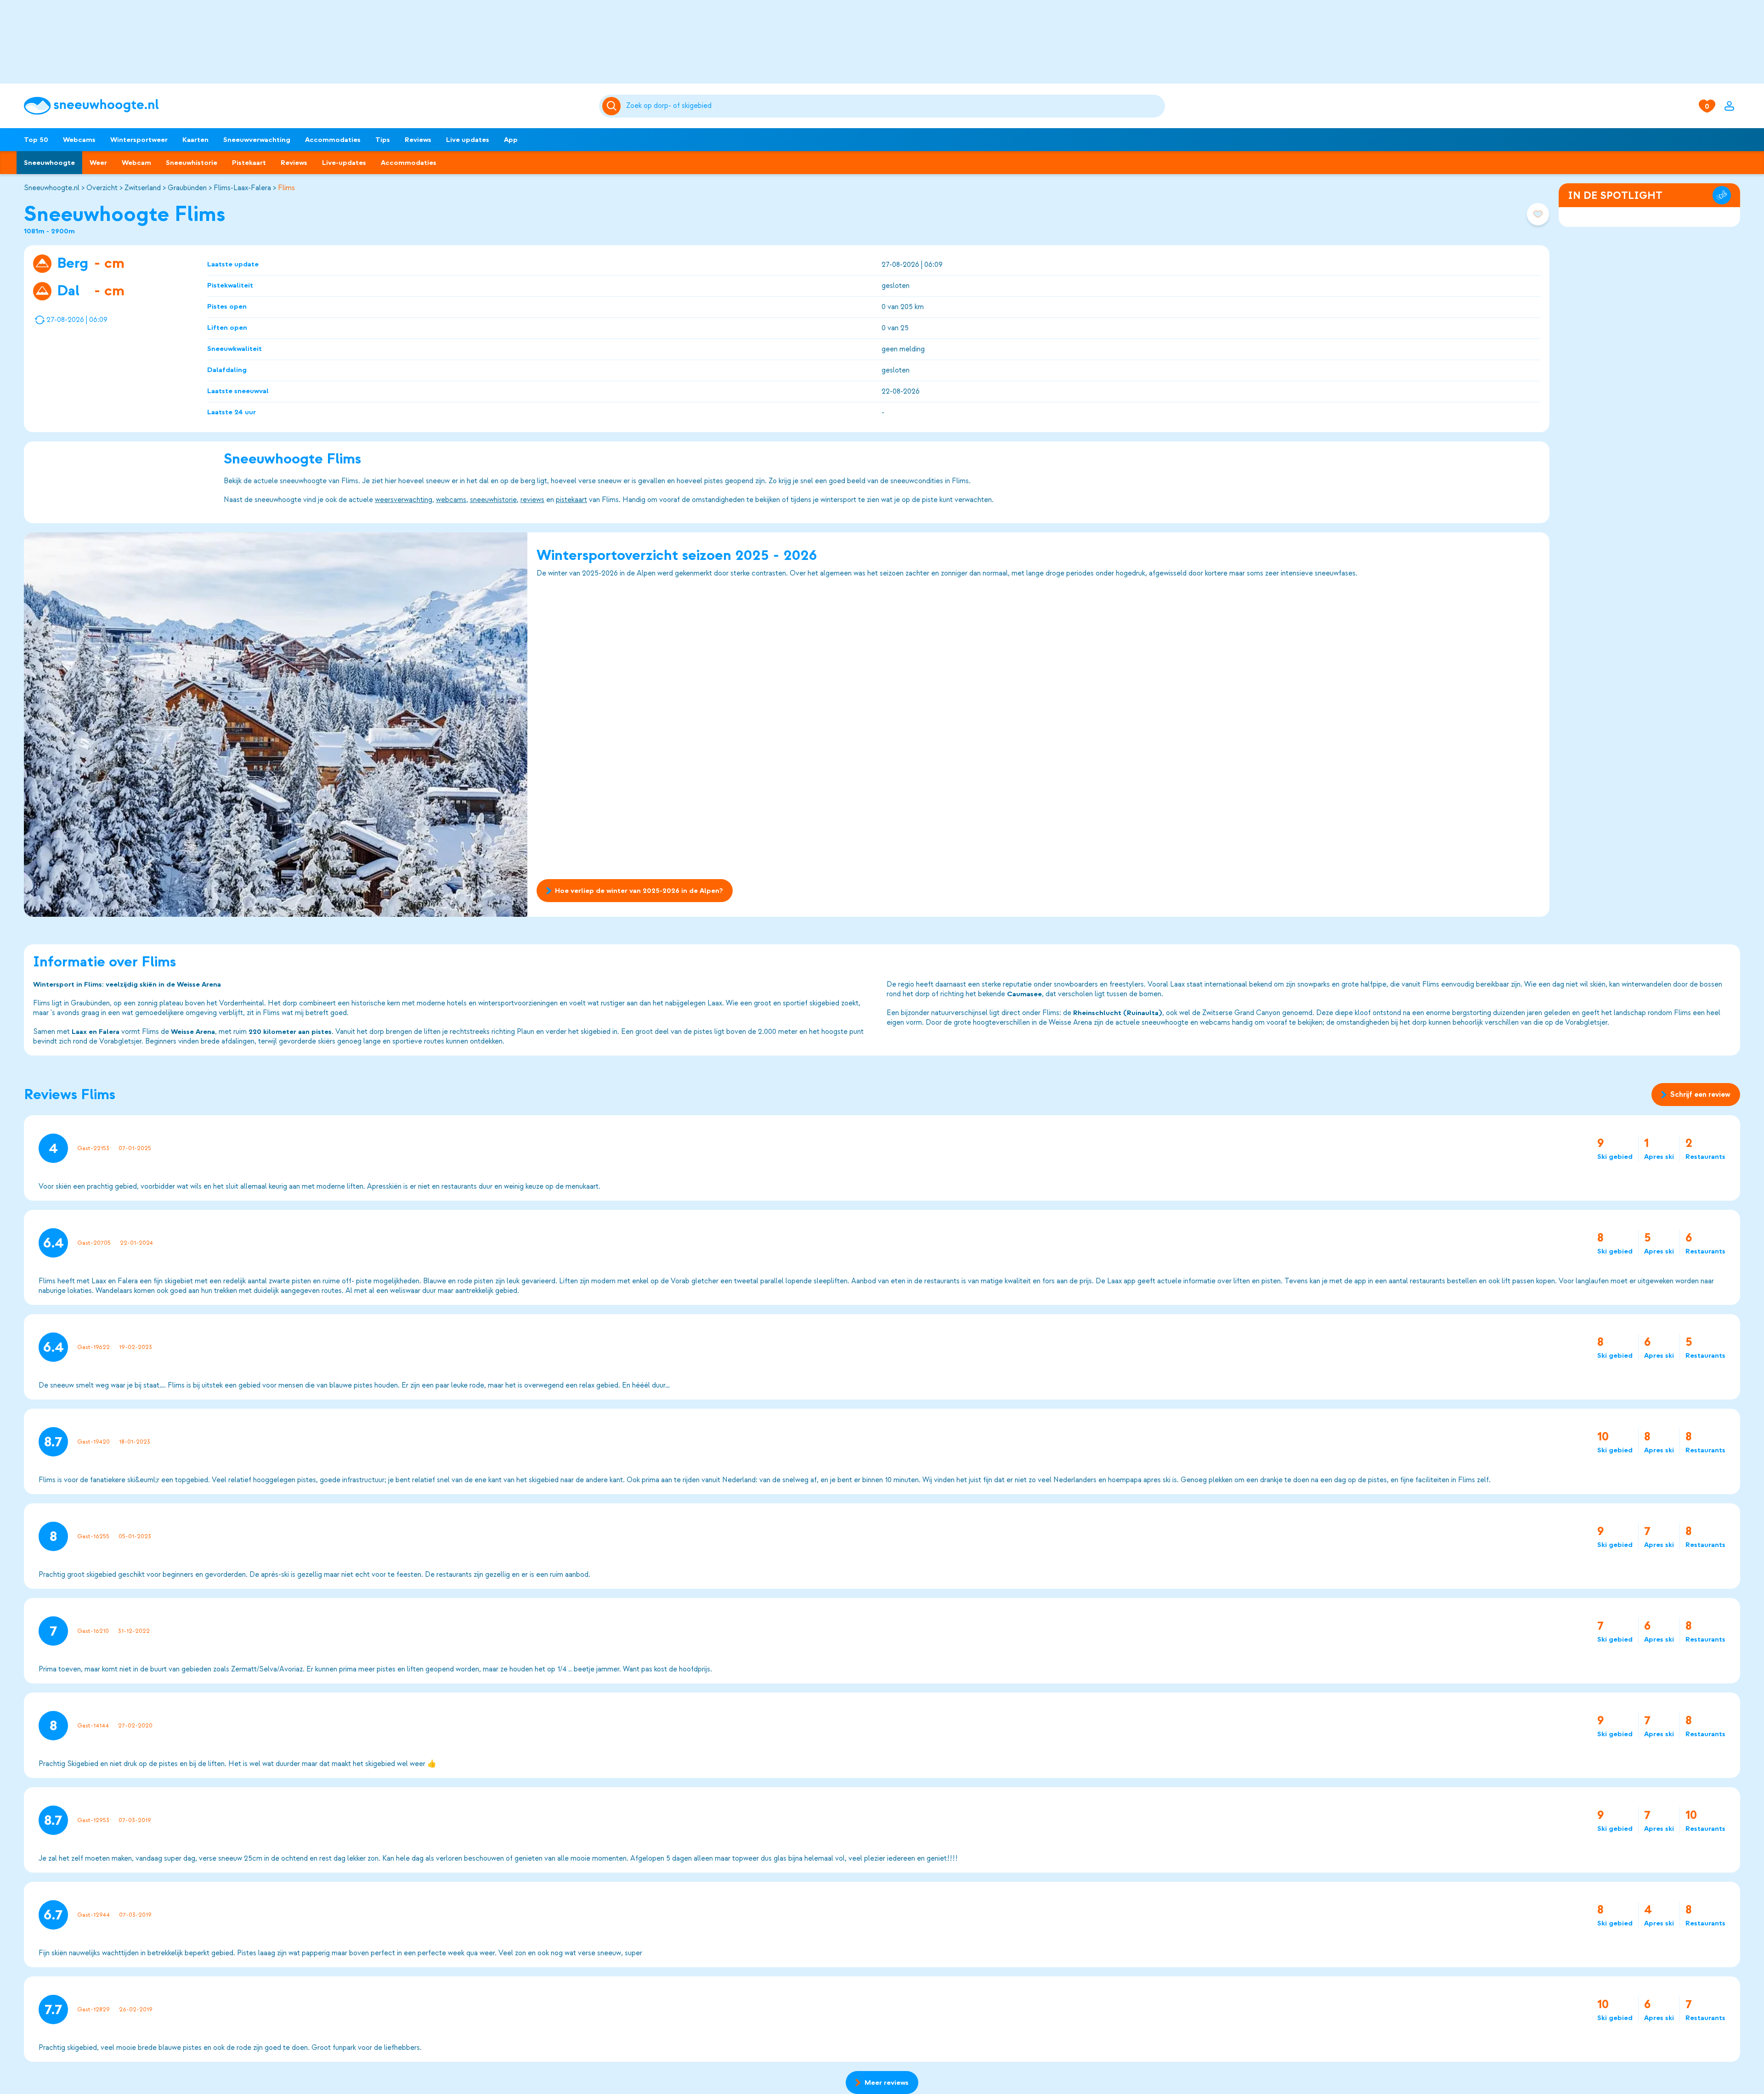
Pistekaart (249, 163)
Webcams (79, 140)
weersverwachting (404, 500)
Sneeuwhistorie (192, 163)
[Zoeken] (894, 106)
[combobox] (894, 106)
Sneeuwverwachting (257, 140)
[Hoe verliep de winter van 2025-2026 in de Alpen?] (276, 725)
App (511, 140)
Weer (98, 163)
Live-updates (344, 163)
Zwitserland (143, 188)
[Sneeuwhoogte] (307, 106)
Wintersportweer (139, 140)
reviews (532, 500)
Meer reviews (887, 2083)
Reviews (418, 140)
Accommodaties (333, 140)
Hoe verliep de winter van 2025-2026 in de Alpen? (639, 891)
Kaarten (195, 140)
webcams (451, 500)
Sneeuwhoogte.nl (52, 188)
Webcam (136, 163)
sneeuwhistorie (493, 500)
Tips (383, 140)
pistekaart (571, 500)
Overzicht (102, 188)
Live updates (468, 140)
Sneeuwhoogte (49, 163)
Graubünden (187, 188)
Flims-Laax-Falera (242, 188)
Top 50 (36, 140)
